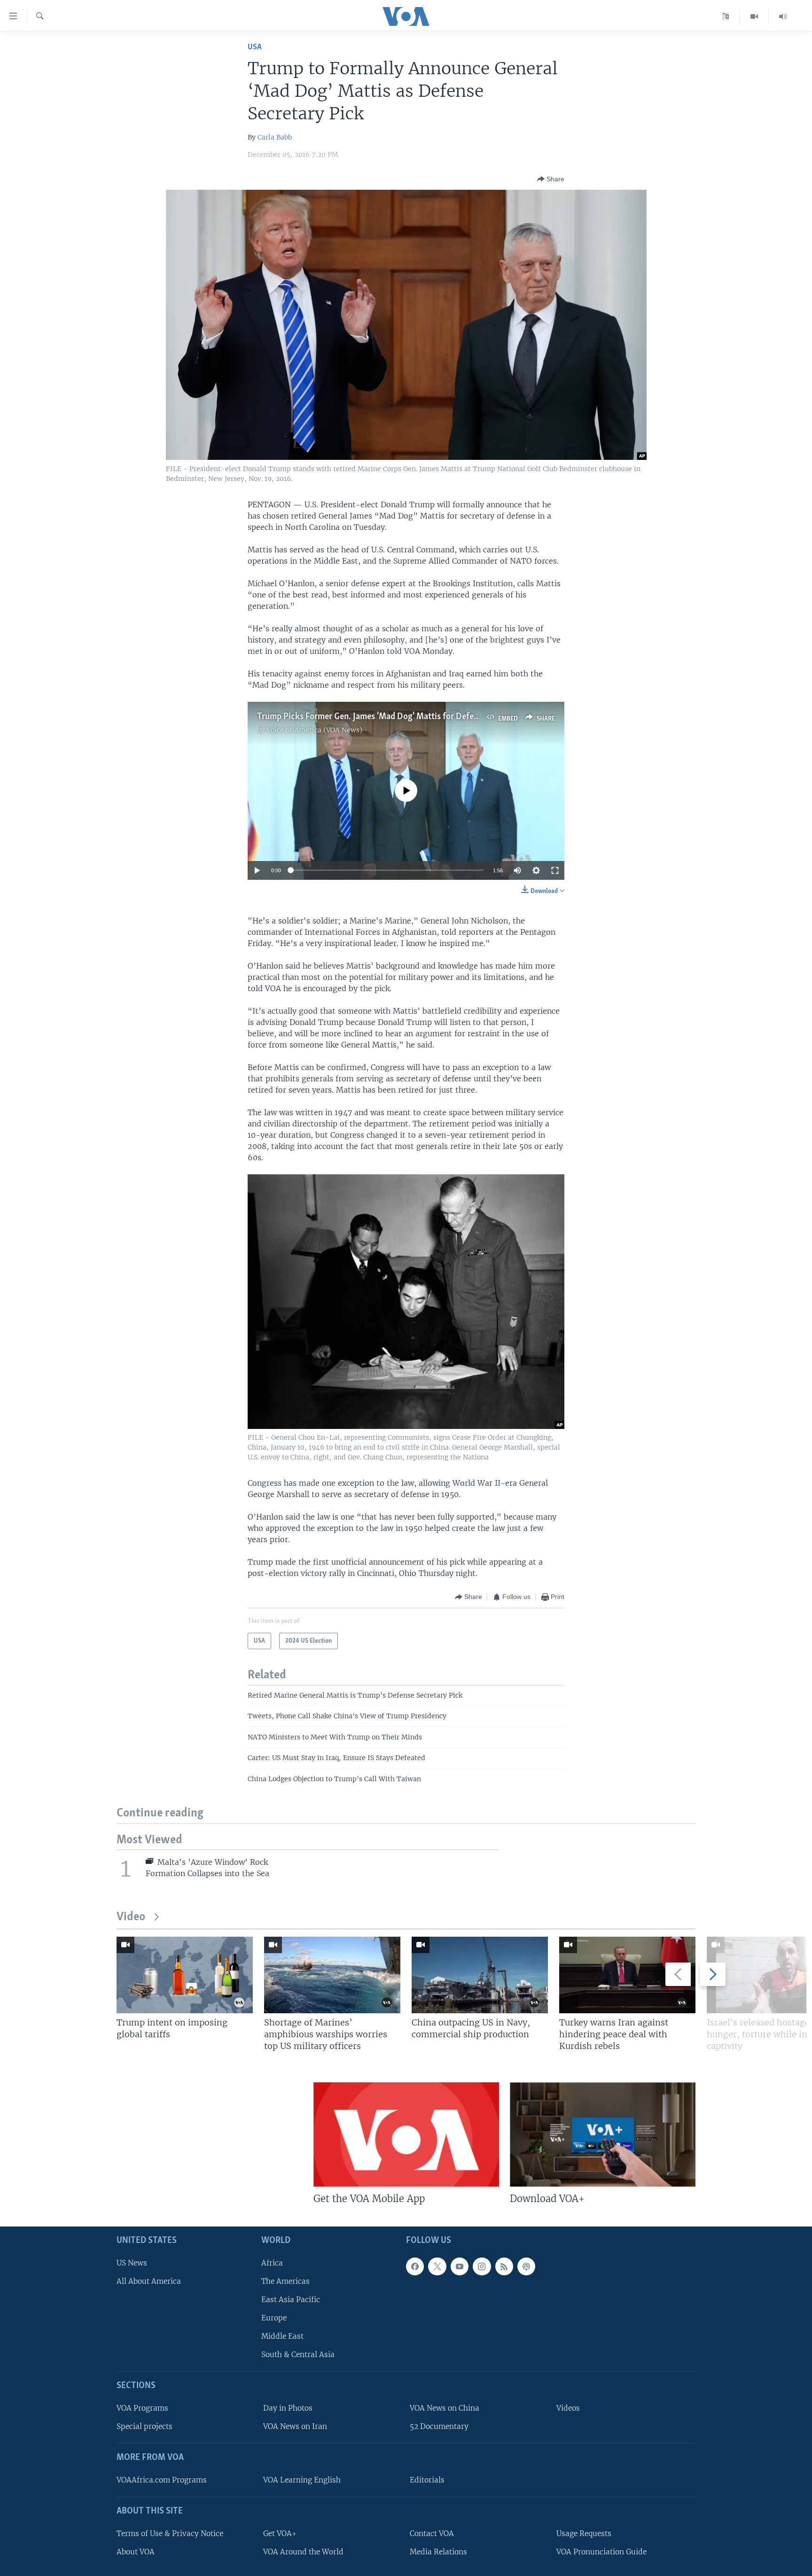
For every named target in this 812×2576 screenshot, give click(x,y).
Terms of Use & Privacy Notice (170, 2533)
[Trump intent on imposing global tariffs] (185, 1975)
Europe (274, 2318)
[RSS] (504, 2266)
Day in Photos (288, 2408)
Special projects (144, 2426)
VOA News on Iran (295, 2426)
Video (131, 1917)
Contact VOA (432, 2533)
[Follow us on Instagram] (482, 2266)
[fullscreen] (555, 870)
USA (255, 47)
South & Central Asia (298, 2355)
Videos (568, 2408)
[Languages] (726, 16)
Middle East (282, 2336)
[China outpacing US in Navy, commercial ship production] (480, 1975)
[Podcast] (526, 2266)
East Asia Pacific (291, 2300)
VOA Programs (142, 2408)
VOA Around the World (303, 2552)
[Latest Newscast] (783, 16)
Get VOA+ (280, 2533)
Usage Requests (584, 2533)
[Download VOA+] (603, 2134)
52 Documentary (439, 2426)
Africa (272, 2263)
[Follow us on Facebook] (415, 2266)
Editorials (427, 2480)
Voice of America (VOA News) (314, 730)
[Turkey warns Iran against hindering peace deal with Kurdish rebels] (627, 1975)
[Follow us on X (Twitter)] (437, 2266)
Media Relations (438, 2552)
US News (132, 2263)
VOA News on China (445, 2408)
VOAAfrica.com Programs (162, 2480)
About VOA (136, 2552)
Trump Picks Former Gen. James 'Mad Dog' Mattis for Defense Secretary (391, 717)
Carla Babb (275, 137)
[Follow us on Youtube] (460, 2266)
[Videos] (754, 16)
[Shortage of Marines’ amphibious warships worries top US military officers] (332, 1975)
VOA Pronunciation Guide (601, 2552)
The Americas (285, 2281)
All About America (149, 2281)
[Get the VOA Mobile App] (406, 2134)
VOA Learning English (302, 2480)
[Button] (551, 179)
